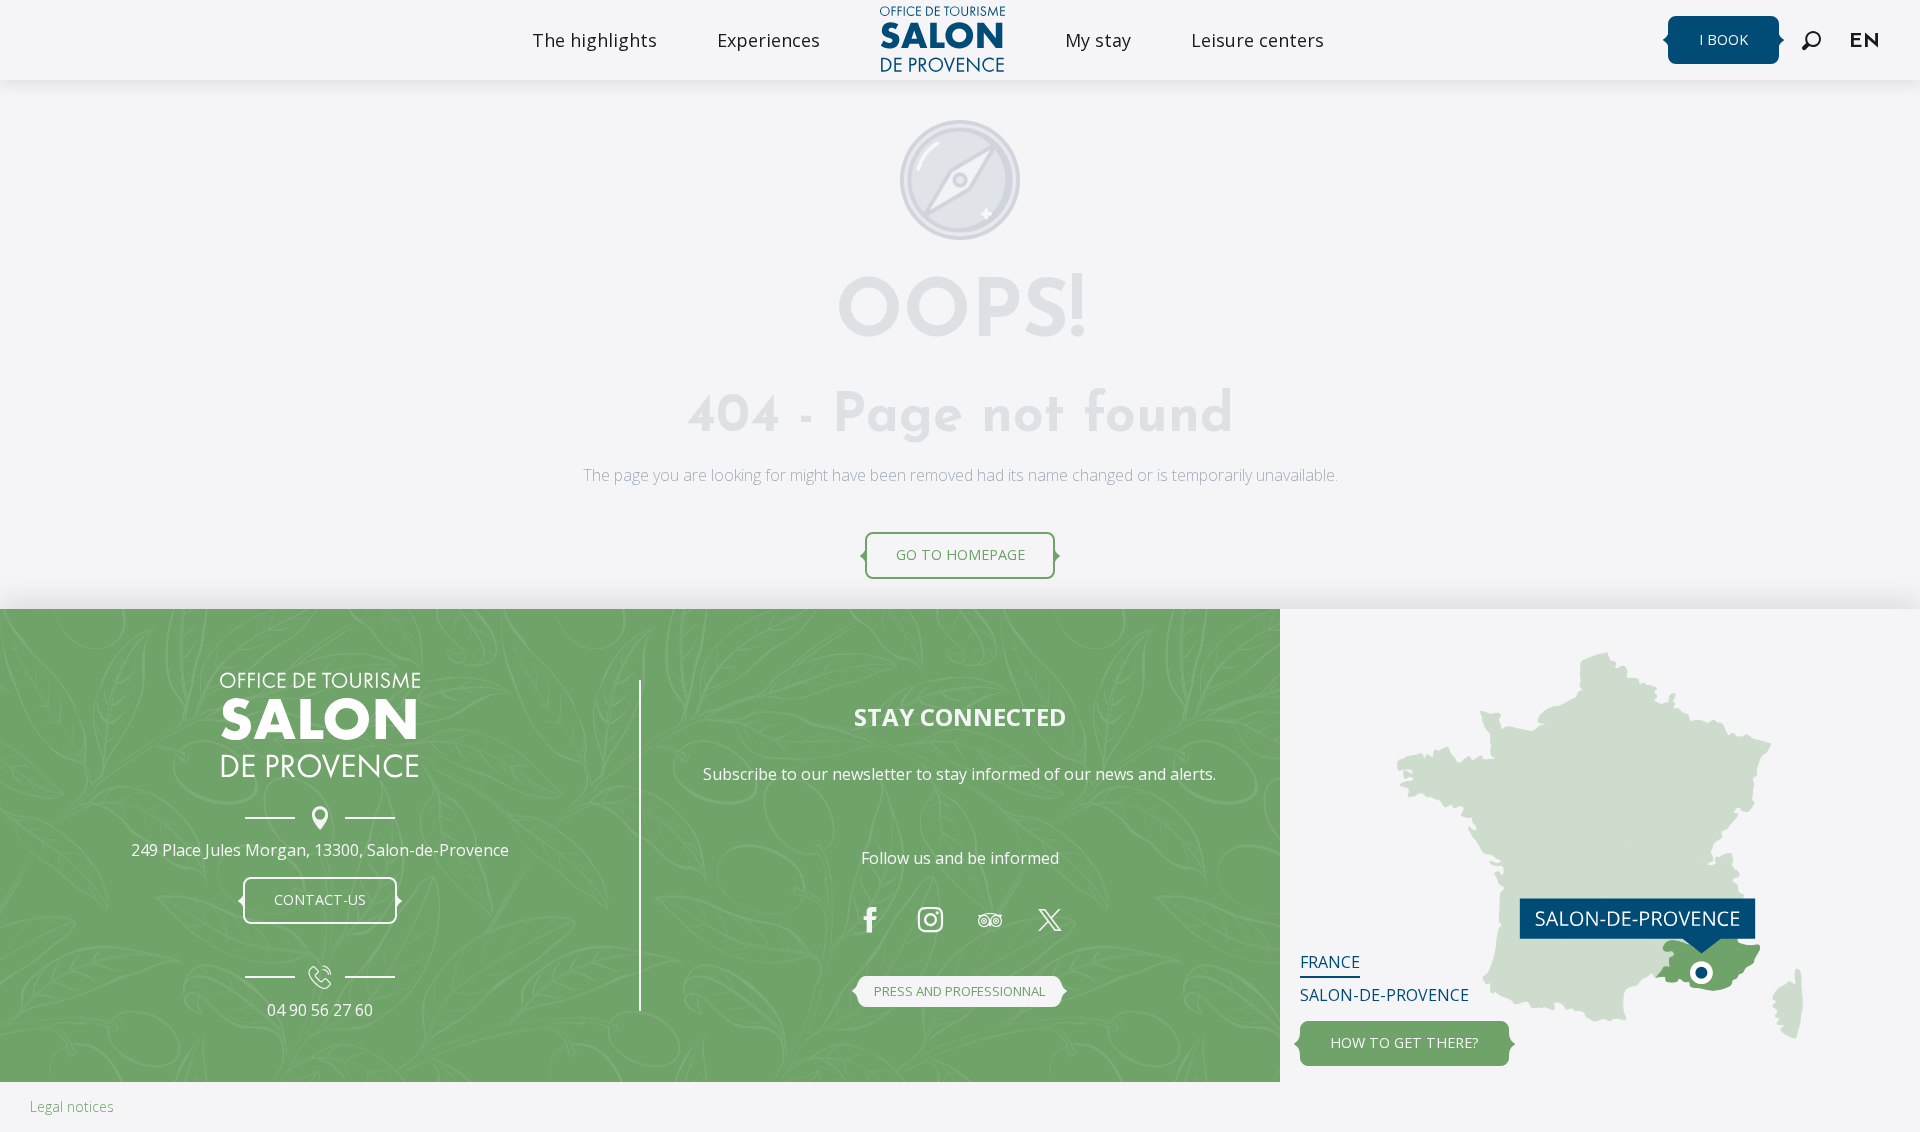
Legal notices (72, 1106)
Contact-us (320, 899)
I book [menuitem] (1723, 39)
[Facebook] (870, 930)
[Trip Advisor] (990, 930)
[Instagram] (930, 930)
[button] (1811, 40)
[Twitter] (1050, 930)
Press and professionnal (959, 991)
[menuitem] (594, 40)
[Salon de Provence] (320, 725)
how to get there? (1404, 1042)
